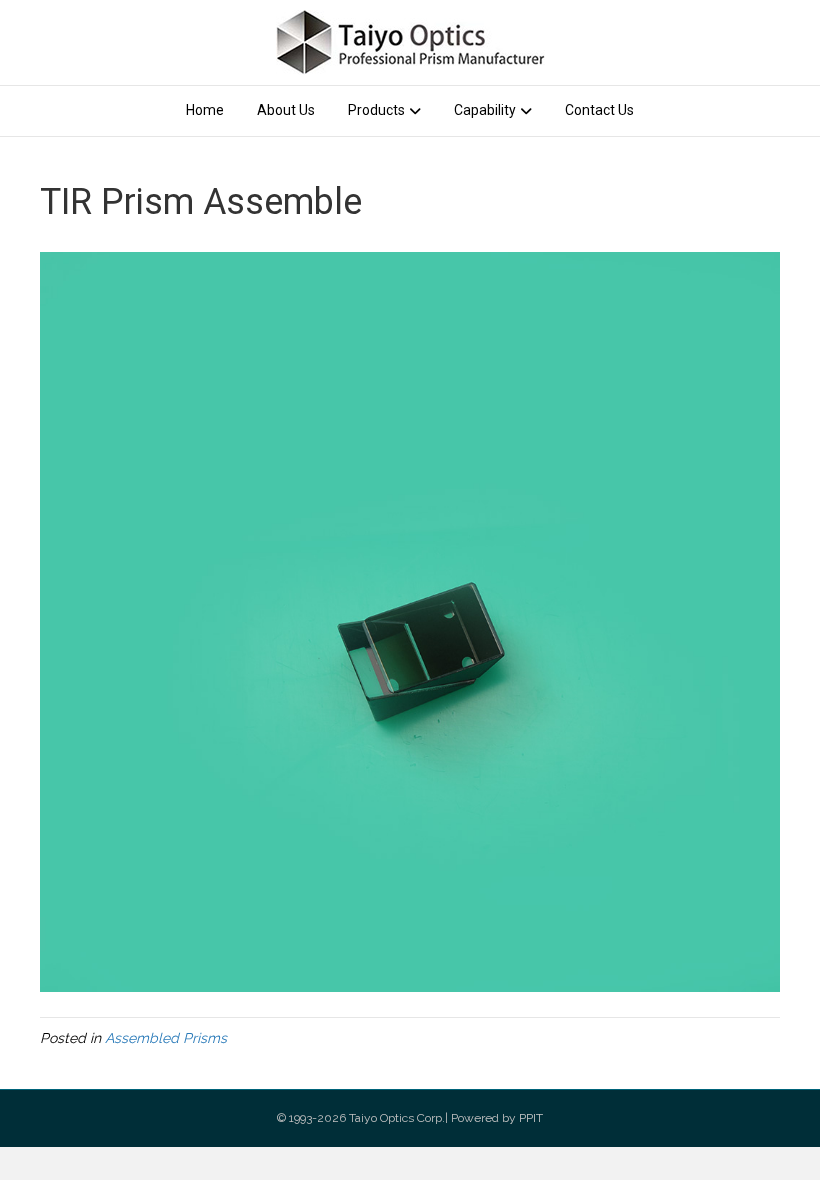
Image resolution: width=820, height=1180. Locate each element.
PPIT (531, 1118)
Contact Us (599, 110)
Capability (485, 110)
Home (205, 110)
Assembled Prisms (166, 1038)
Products (376, 110)
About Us (286, 110)
